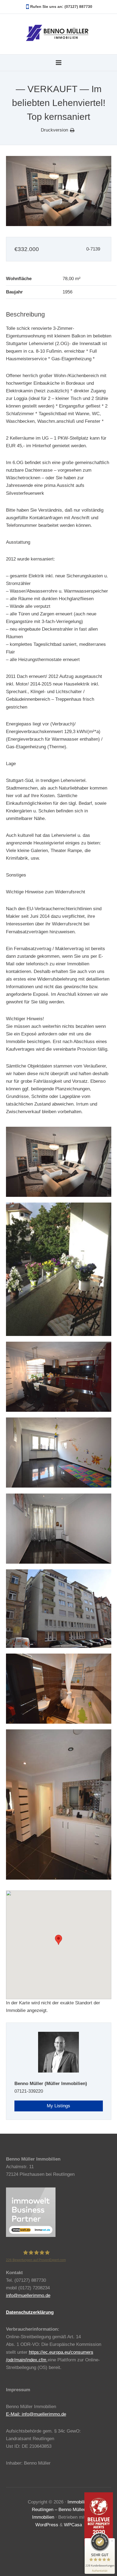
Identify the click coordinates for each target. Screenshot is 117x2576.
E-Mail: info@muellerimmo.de (36, 2414)
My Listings (59, 2106)
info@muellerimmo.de (28, 2295)
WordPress (47, 2525)
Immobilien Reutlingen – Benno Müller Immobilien (61, 2510)
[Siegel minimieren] (112, 2541)
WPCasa (73, 2525)
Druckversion (54, 130)
